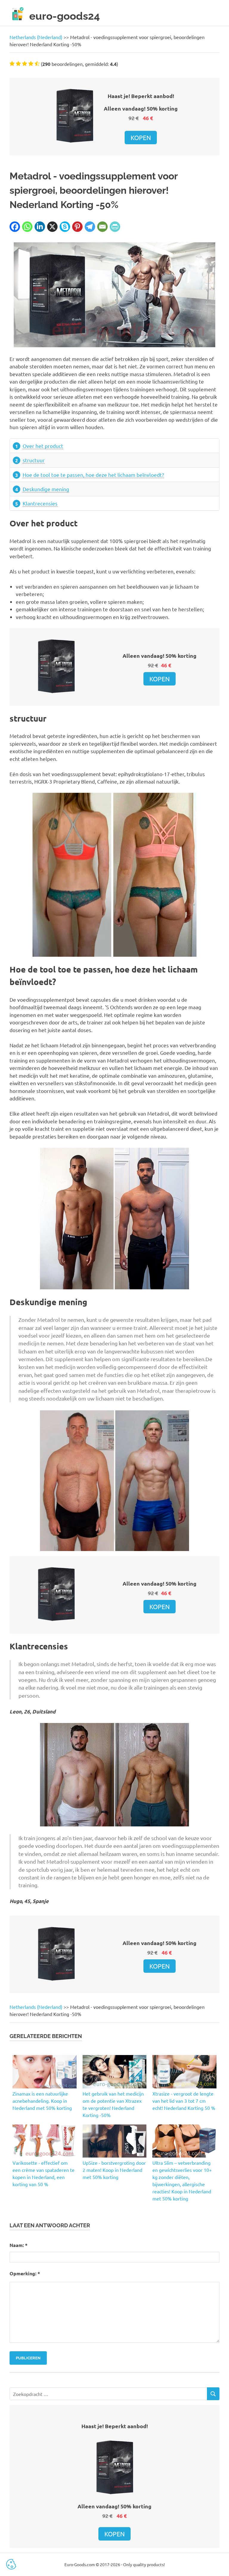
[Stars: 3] (25, 63)
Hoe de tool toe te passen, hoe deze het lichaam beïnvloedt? (93, 475)
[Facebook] (15, 227)
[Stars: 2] (18, 63)
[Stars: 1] (12, 63)
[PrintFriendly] (115, 227)
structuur (34, 460)
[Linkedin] (40, 227)
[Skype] (65, 227)
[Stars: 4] (31, 63)
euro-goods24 (65, 16)
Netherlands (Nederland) (36, 37)
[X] (52, 227)
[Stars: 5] (37, 63)
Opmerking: (25, 2273)
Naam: (18, 2245)
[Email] (102, 227)
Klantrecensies (40, 503)
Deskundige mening (46, 489)
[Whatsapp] (27, 227)
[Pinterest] (77, 227)
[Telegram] (90, 227)
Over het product (43, 446)
